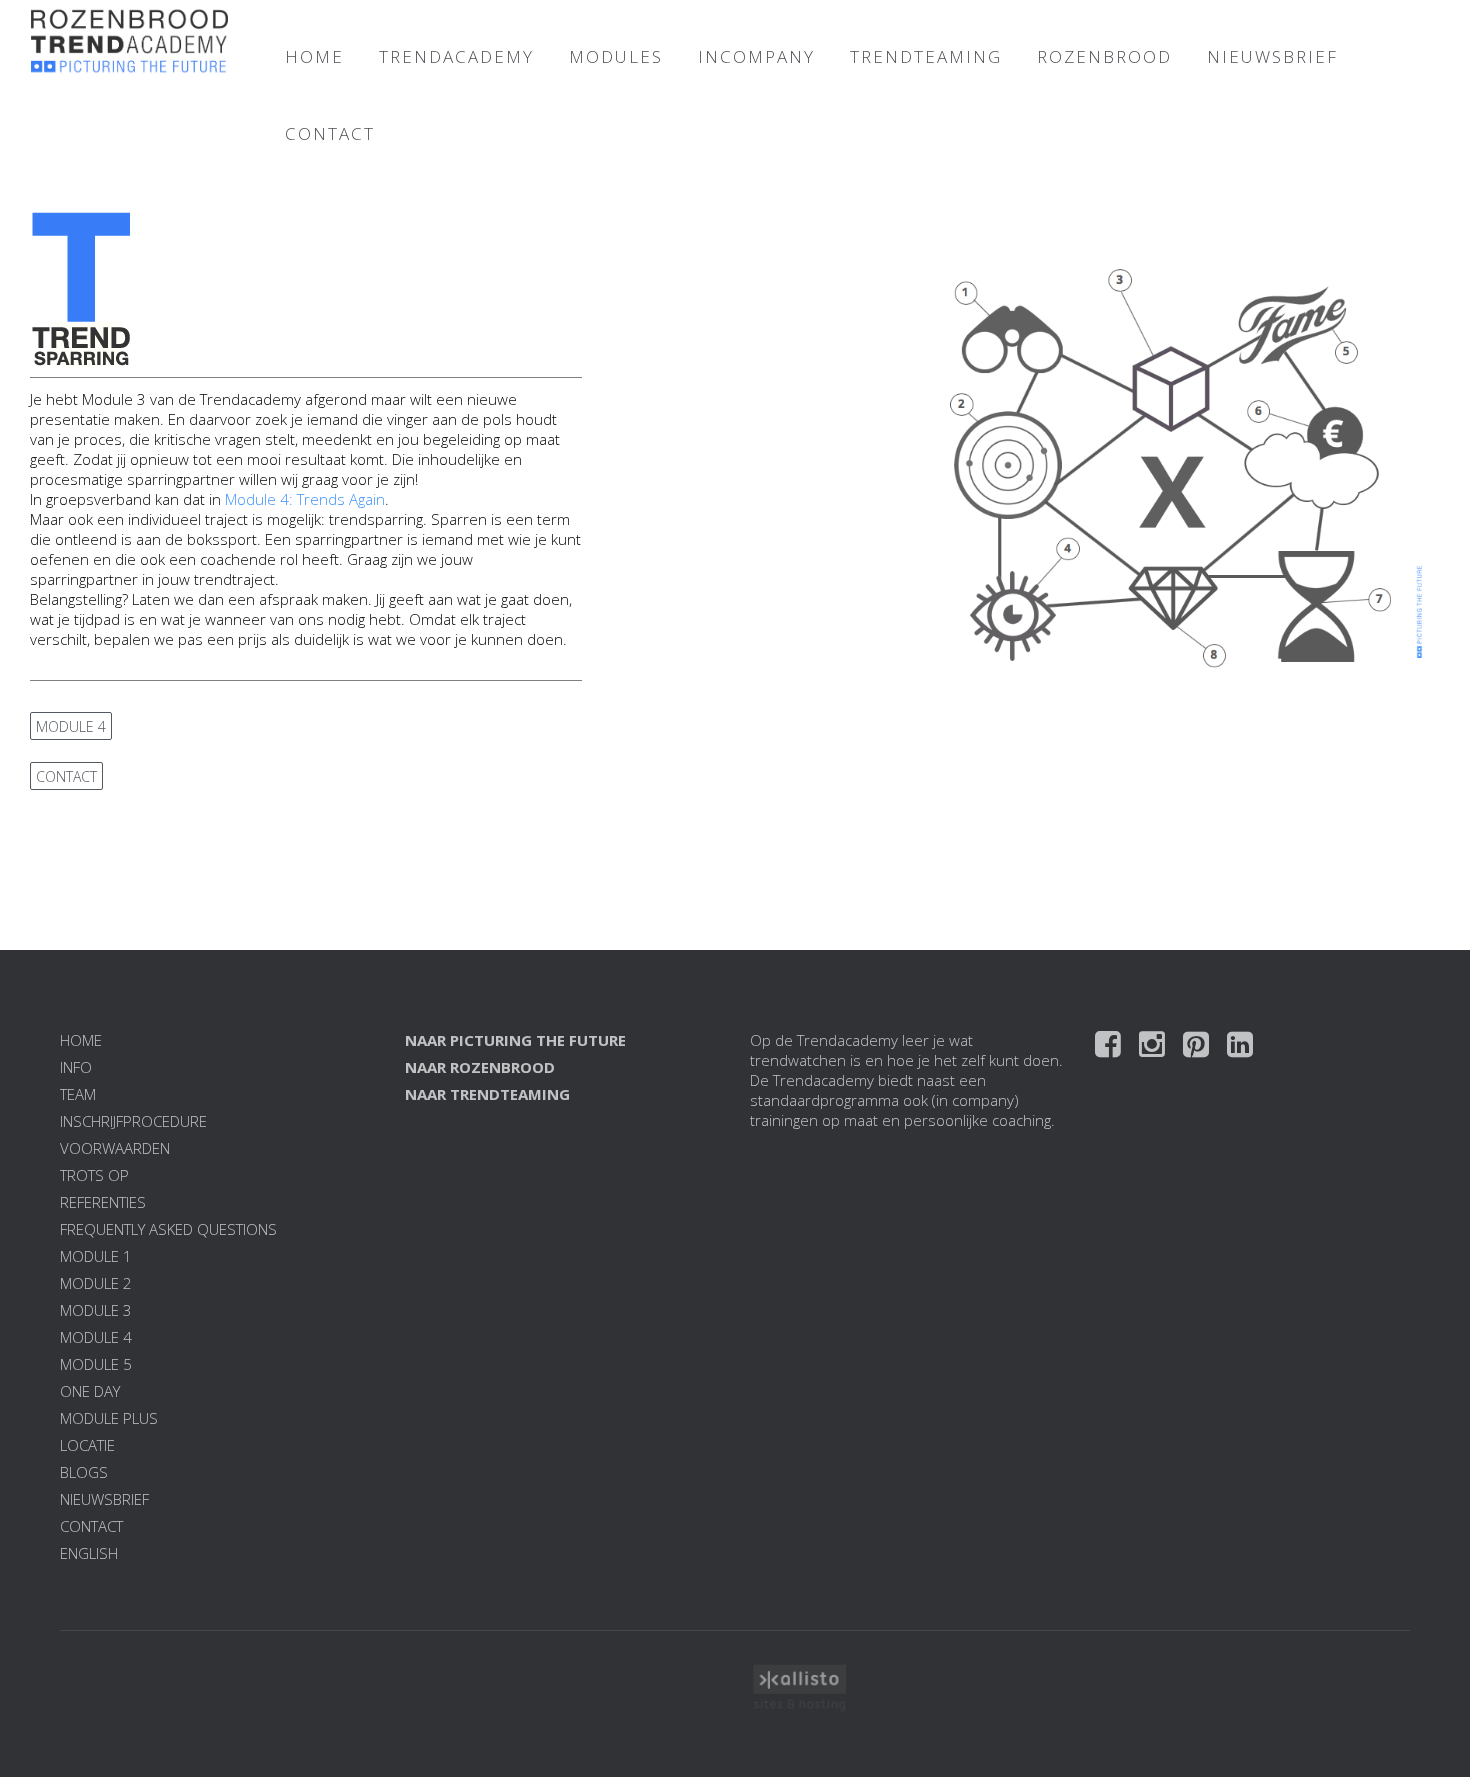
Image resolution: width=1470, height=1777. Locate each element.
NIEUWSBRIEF (1272, 56)
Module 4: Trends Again (305, 499)
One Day (90, 1391)
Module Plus (109, 1418)
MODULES (616, 56)
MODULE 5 (96, 1364)
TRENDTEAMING (926, 56)
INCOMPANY (756, 56)
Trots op (94, 1175)
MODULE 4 (71, 726)
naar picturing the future (515, 1040)
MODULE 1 (96, 1256)
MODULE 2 (96, 1283)
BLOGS (84, 1472)
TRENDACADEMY (456, 56)
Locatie (87, 1445)
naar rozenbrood (480, 1067)
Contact (91, 1526)
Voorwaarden (115, 1148)
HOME (314, 56)
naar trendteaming (487, 1094)
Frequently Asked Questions (168, 1229)
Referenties (103, 1202)
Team (78, 1094)
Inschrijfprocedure (133, 1121)
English (89, 1553)
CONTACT (330, 133)
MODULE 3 (96, 1310)
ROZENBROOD (1104, 56)
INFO (76, 1067)
